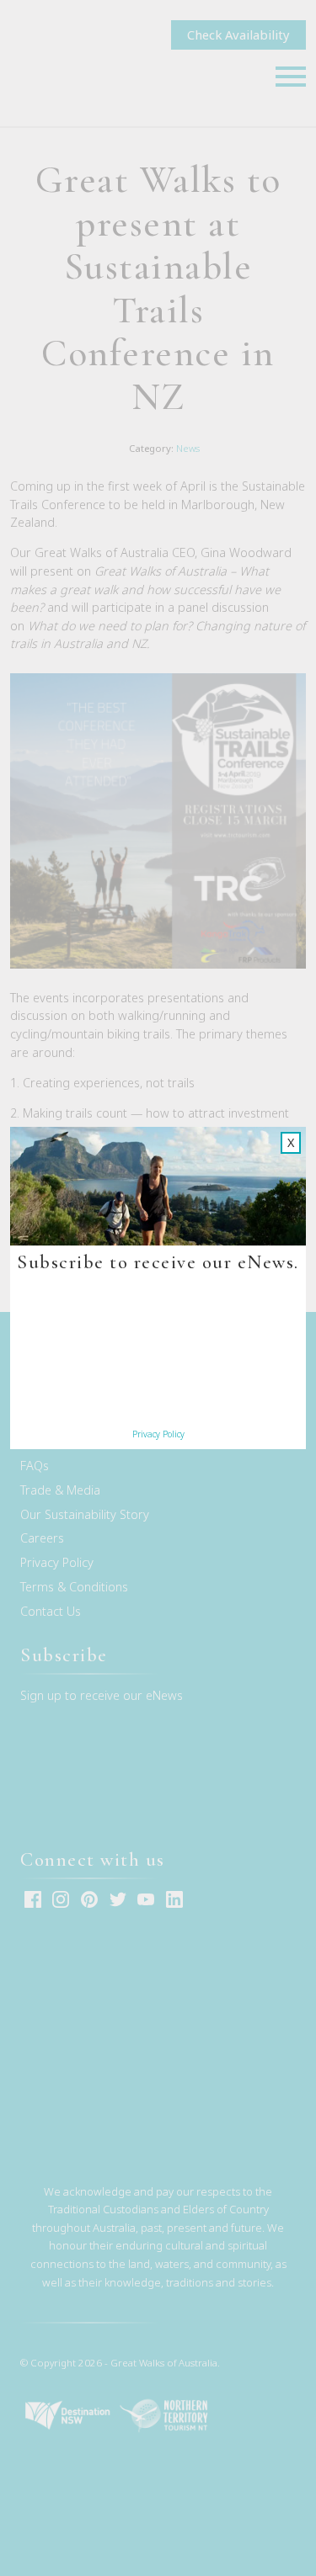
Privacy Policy (158, 1434)
